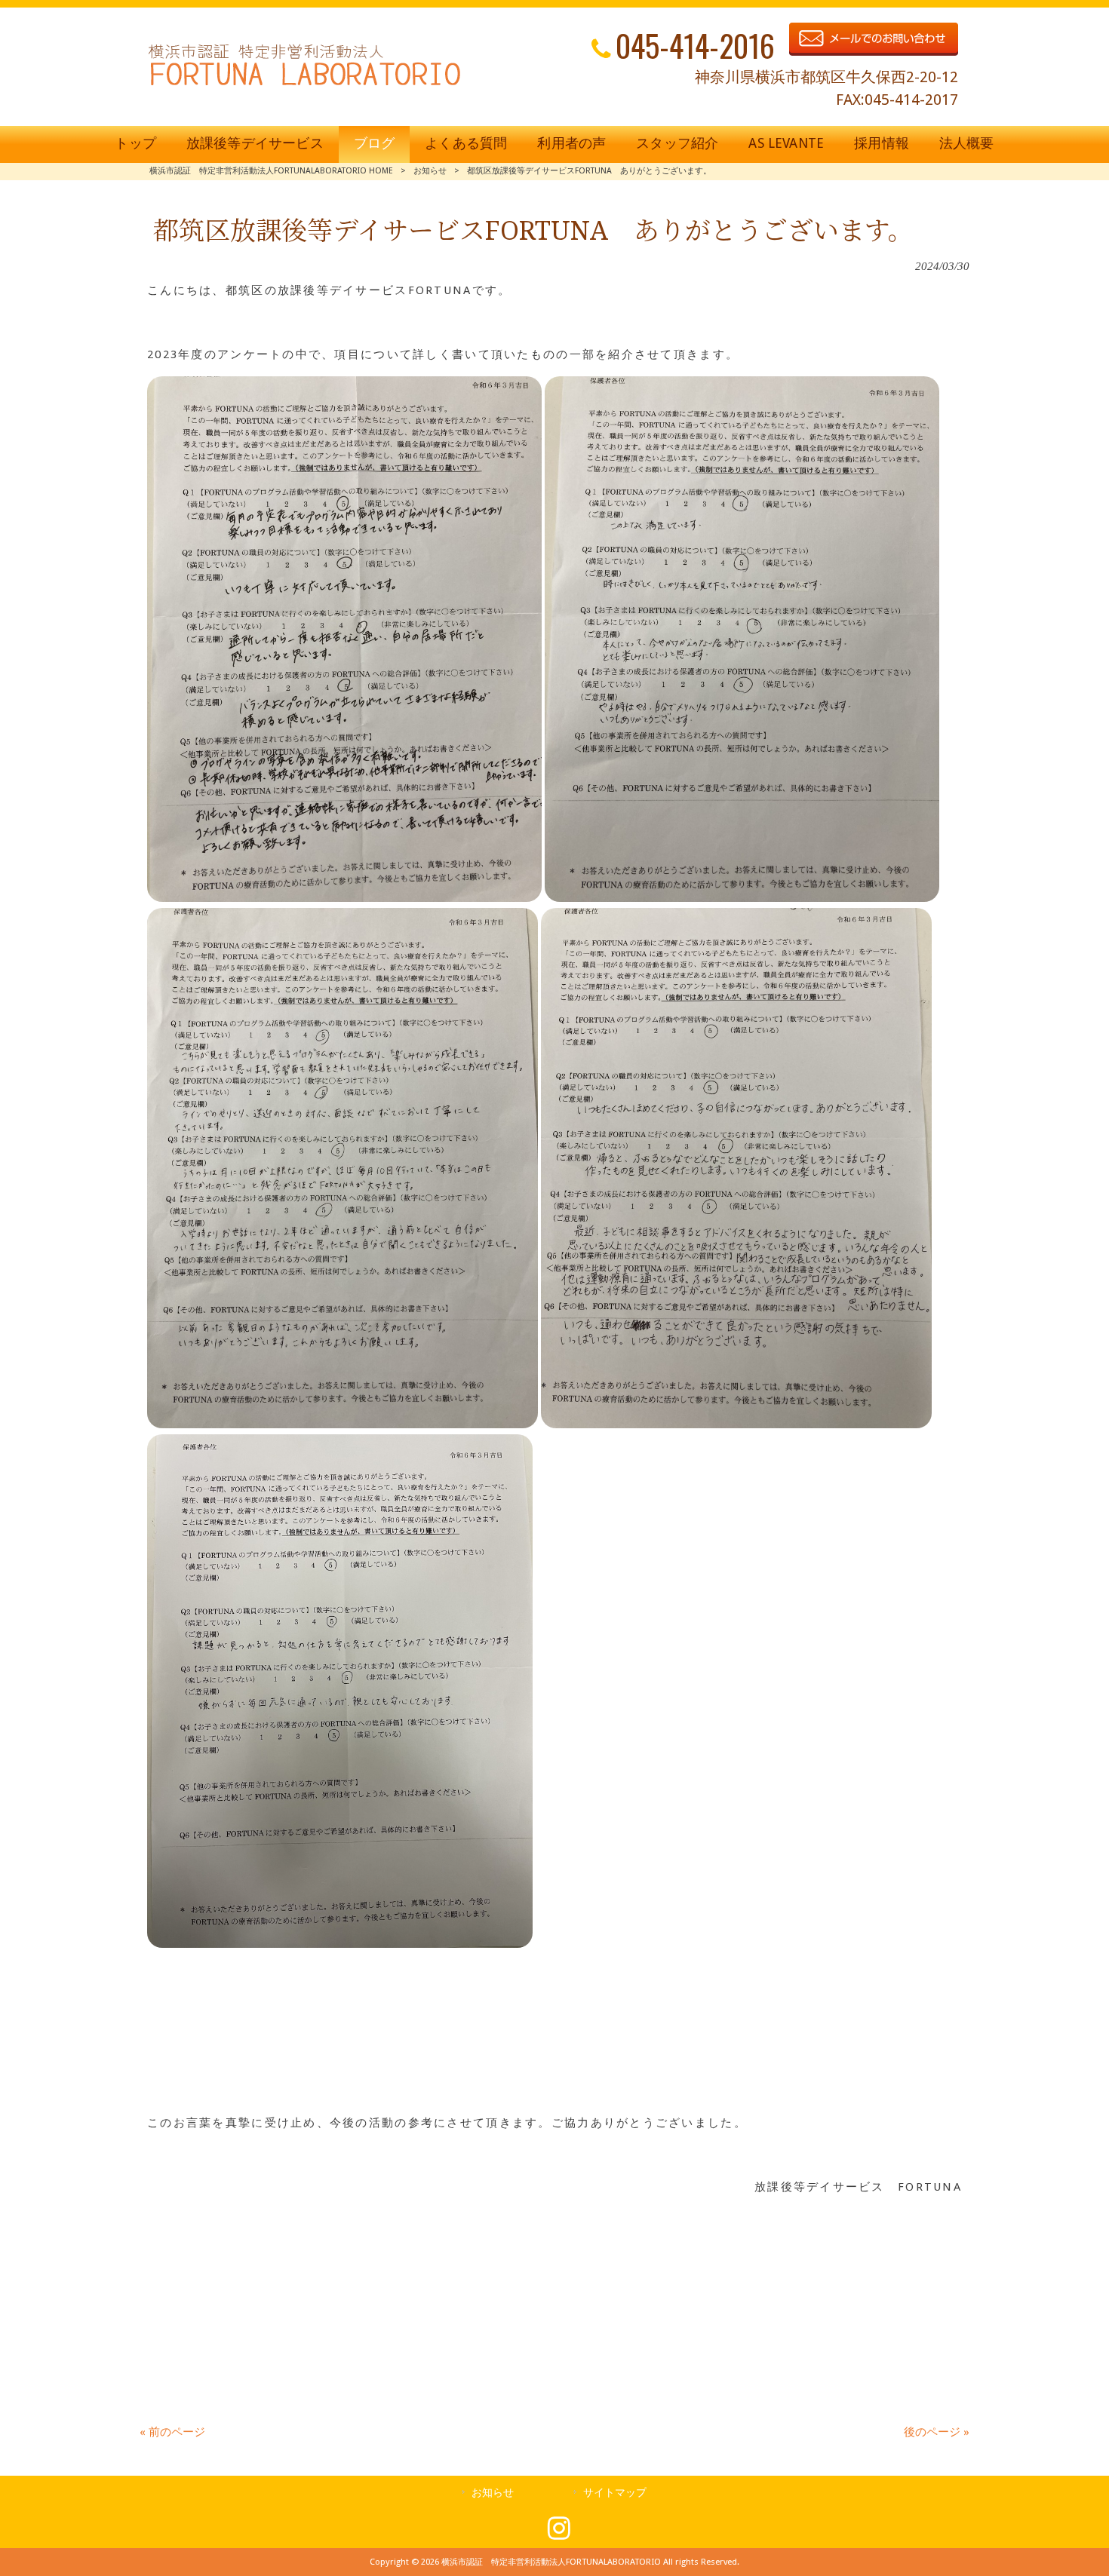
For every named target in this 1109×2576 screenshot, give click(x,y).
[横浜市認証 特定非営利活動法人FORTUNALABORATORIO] (304, 85)
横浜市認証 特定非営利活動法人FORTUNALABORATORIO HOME (271, 171)
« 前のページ (172, 2432)
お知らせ (430, 171)
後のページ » (937, 2432)
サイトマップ (615, 2492)
